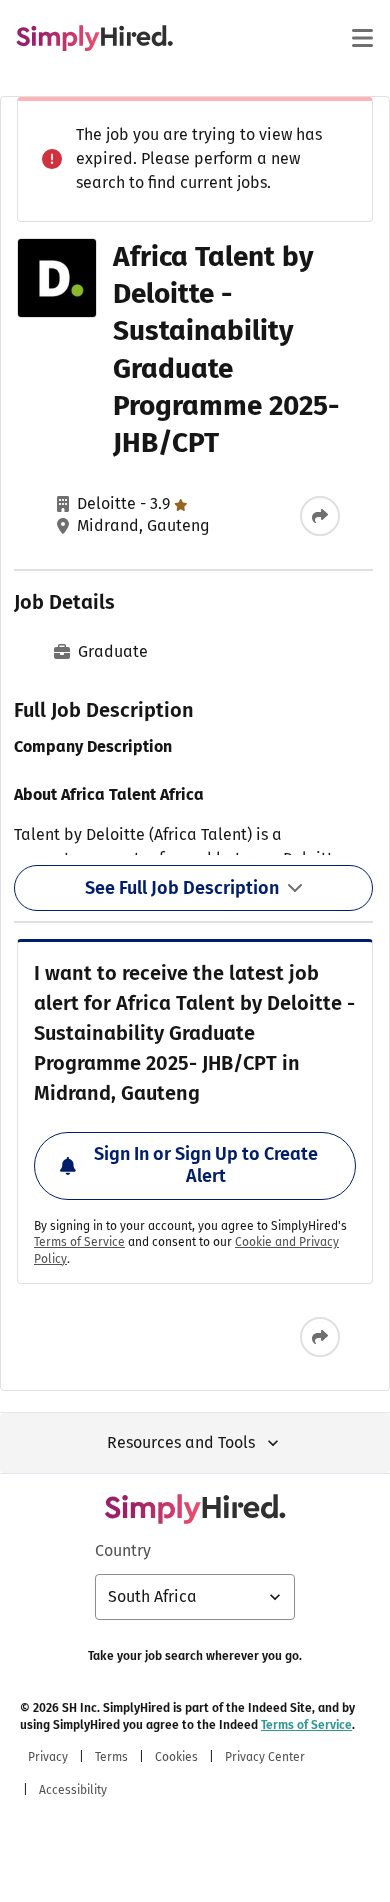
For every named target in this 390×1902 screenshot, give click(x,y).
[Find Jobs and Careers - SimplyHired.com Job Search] (94, 38)
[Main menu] (362, 38)
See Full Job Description (182, 888)
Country (123, 1550)
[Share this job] (320, 516)
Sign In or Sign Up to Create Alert (206, 1165)
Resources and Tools (181, 1442)
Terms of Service (79, 1242)
